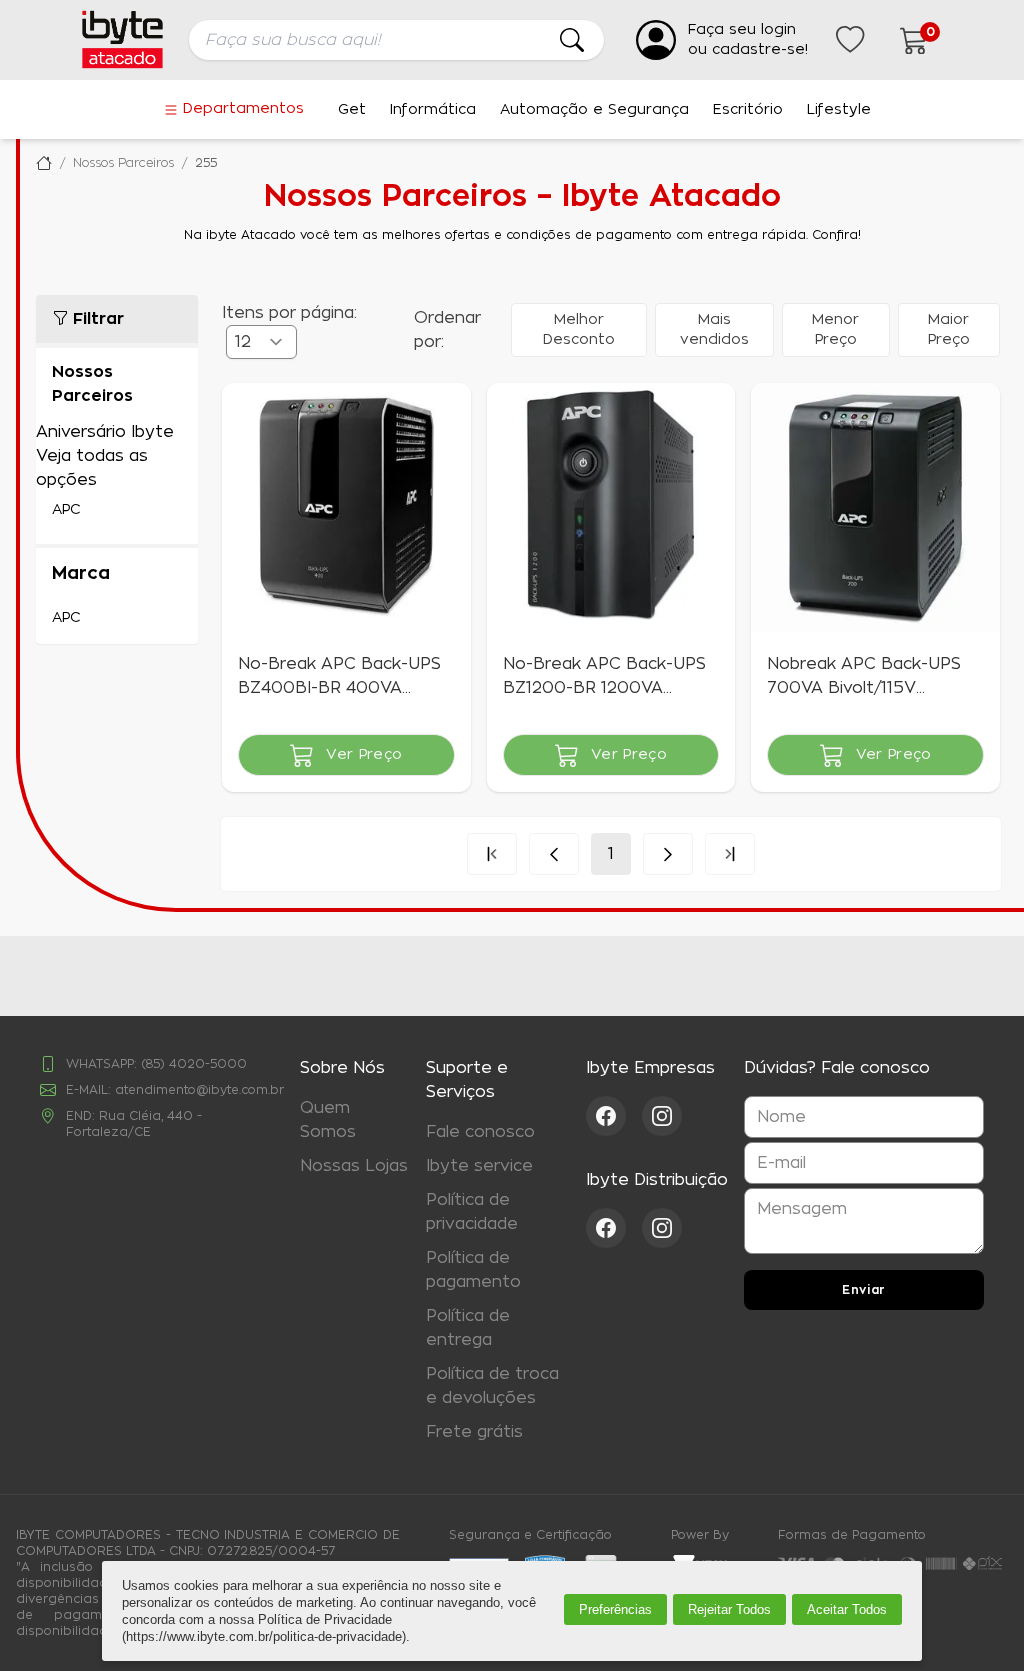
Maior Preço (949, 330)
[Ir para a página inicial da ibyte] (122, 39)
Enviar (864, 1290)
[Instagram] (662, 1116)
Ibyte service (479, 1166)
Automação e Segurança (594, 110)
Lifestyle (839, 110)
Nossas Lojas (354, 1166)
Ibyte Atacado (44, 163)
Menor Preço (835, 330)
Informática (433, 110)
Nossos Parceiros (123, 163)
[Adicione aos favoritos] (250, 411)
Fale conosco (480, 1132)
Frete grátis (474, 1432)
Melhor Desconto (579, 330)
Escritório (748, 110)
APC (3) (117, 510)
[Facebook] (614, 1116)
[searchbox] (396, 40)
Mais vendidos (714, 330)
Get (352, 110)
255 (206, 163)
